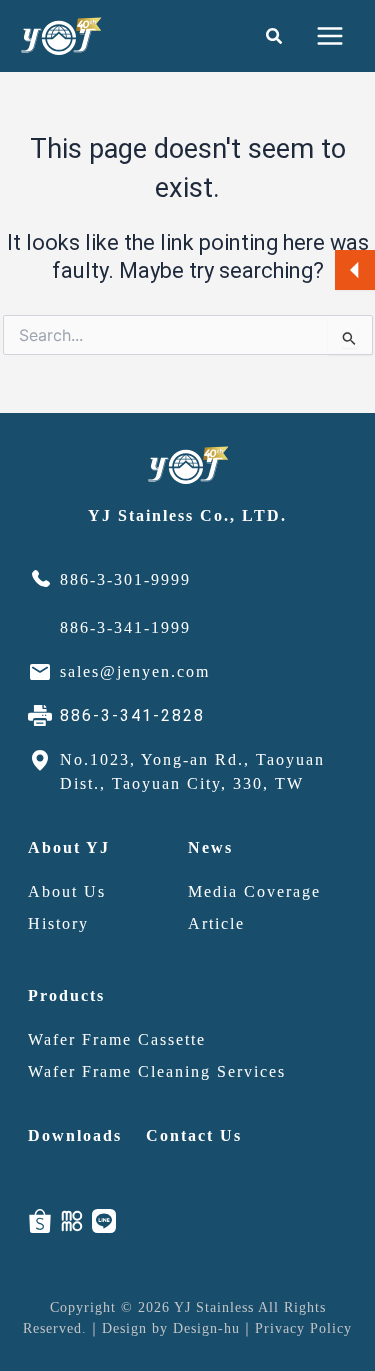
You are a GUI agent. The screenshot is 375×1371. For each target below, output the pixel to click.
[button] (275, 36)
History (58, 923)
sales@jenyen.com (135, 671)
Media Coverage (254, 891)
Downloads (75, 1135)
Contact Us (194, 1135)
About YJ (69, 847)
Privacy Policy (303, 1328)
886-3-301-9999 (125, 579)
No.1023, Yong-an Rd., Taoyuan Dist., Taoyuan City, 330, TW (192, 771)
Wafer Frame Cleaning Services (157, 1071)
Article (216, 923)
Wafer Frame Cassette (117, 1039)
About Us (67, 891)
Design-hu (206, 1328)
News (210, 847)
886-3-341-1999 (125, 627)
